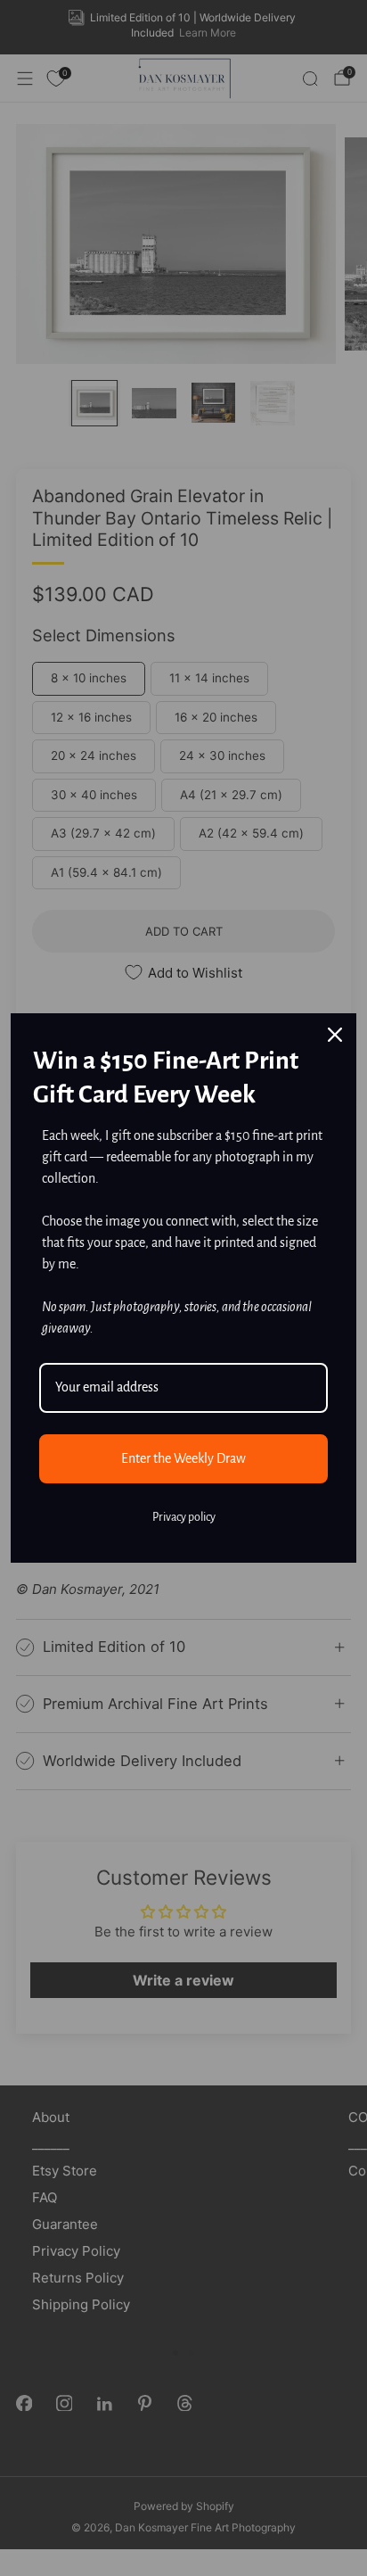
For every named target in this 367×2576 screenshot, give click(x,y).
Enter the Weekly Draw (183, 1458)
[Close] (335, 1035)
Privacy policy (184, 1517)
